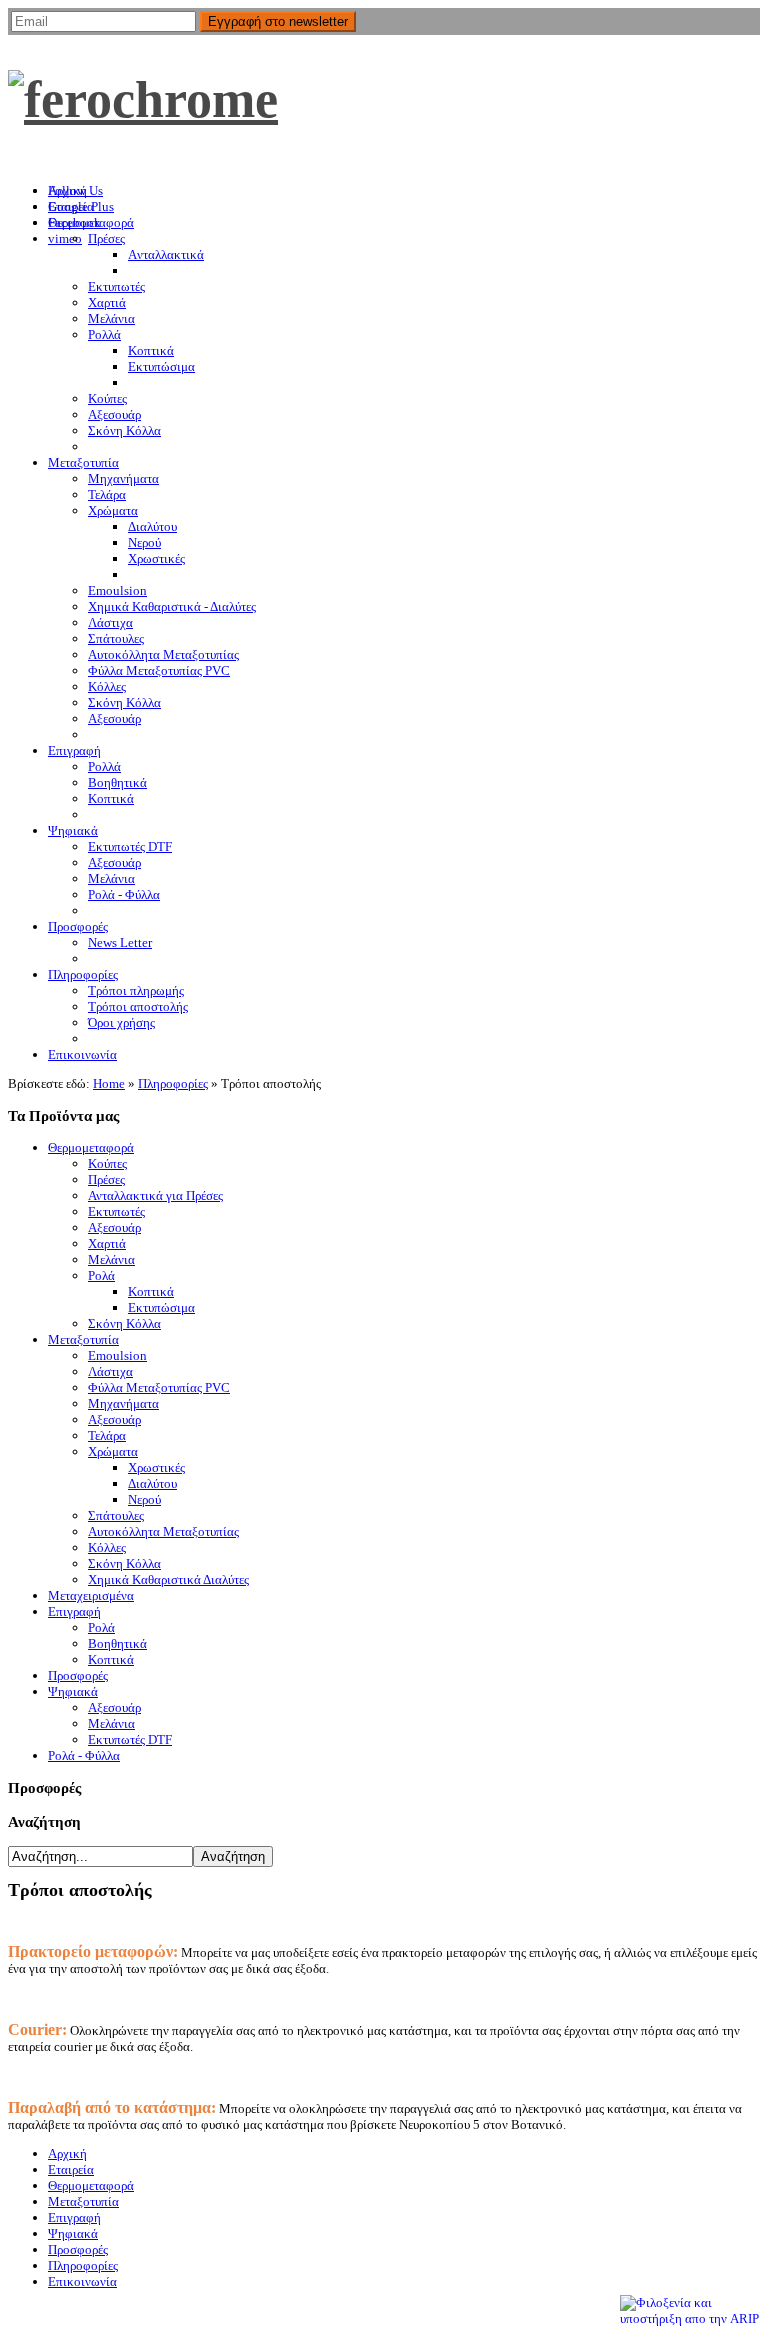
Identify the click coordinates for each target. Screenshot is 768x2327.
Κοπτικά (151, 1291)
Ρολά (101, 1275)
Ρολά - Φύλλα (84, 1755)
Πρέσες (106, 1179)
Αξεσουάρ (114, 1227)
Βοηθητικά (117, 1643)
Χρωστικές (156, 1467)
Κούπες (107, 1163)
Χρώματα (113, 1451)
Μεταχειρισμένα (91, 1595)
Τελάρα (107, 1435)
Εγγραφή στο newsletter (278, 21)
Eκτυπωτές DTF (130, 1739)
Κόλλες (107, 1547)
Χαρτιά (107, 1243)
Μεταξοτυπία (83, 1339)
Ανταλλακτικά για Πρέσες (155, 1195)
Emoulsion (117, 1355)
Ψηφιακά (73, 1691)
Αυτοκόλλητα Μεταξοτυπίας (163, 1531)
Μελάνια (111, 1259)
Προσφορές (78, 1675)
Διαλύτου (152, 1483)
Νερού (144, 1499)
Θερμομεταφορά (91, 1147)
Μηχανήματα (123, 1403)
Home (109, 1083)
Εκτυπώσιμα (161, 1307)
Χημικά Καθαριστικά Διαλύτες (168, 1579)
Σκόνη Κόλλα (124, 1323)
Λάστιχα (110, 1371)
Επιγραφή (74, 1611)
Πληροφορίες (173, 1083)
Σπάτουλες (116, 1515)
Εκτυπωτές (116, 1211)
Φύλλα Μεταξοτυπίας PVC (159, 1387)
